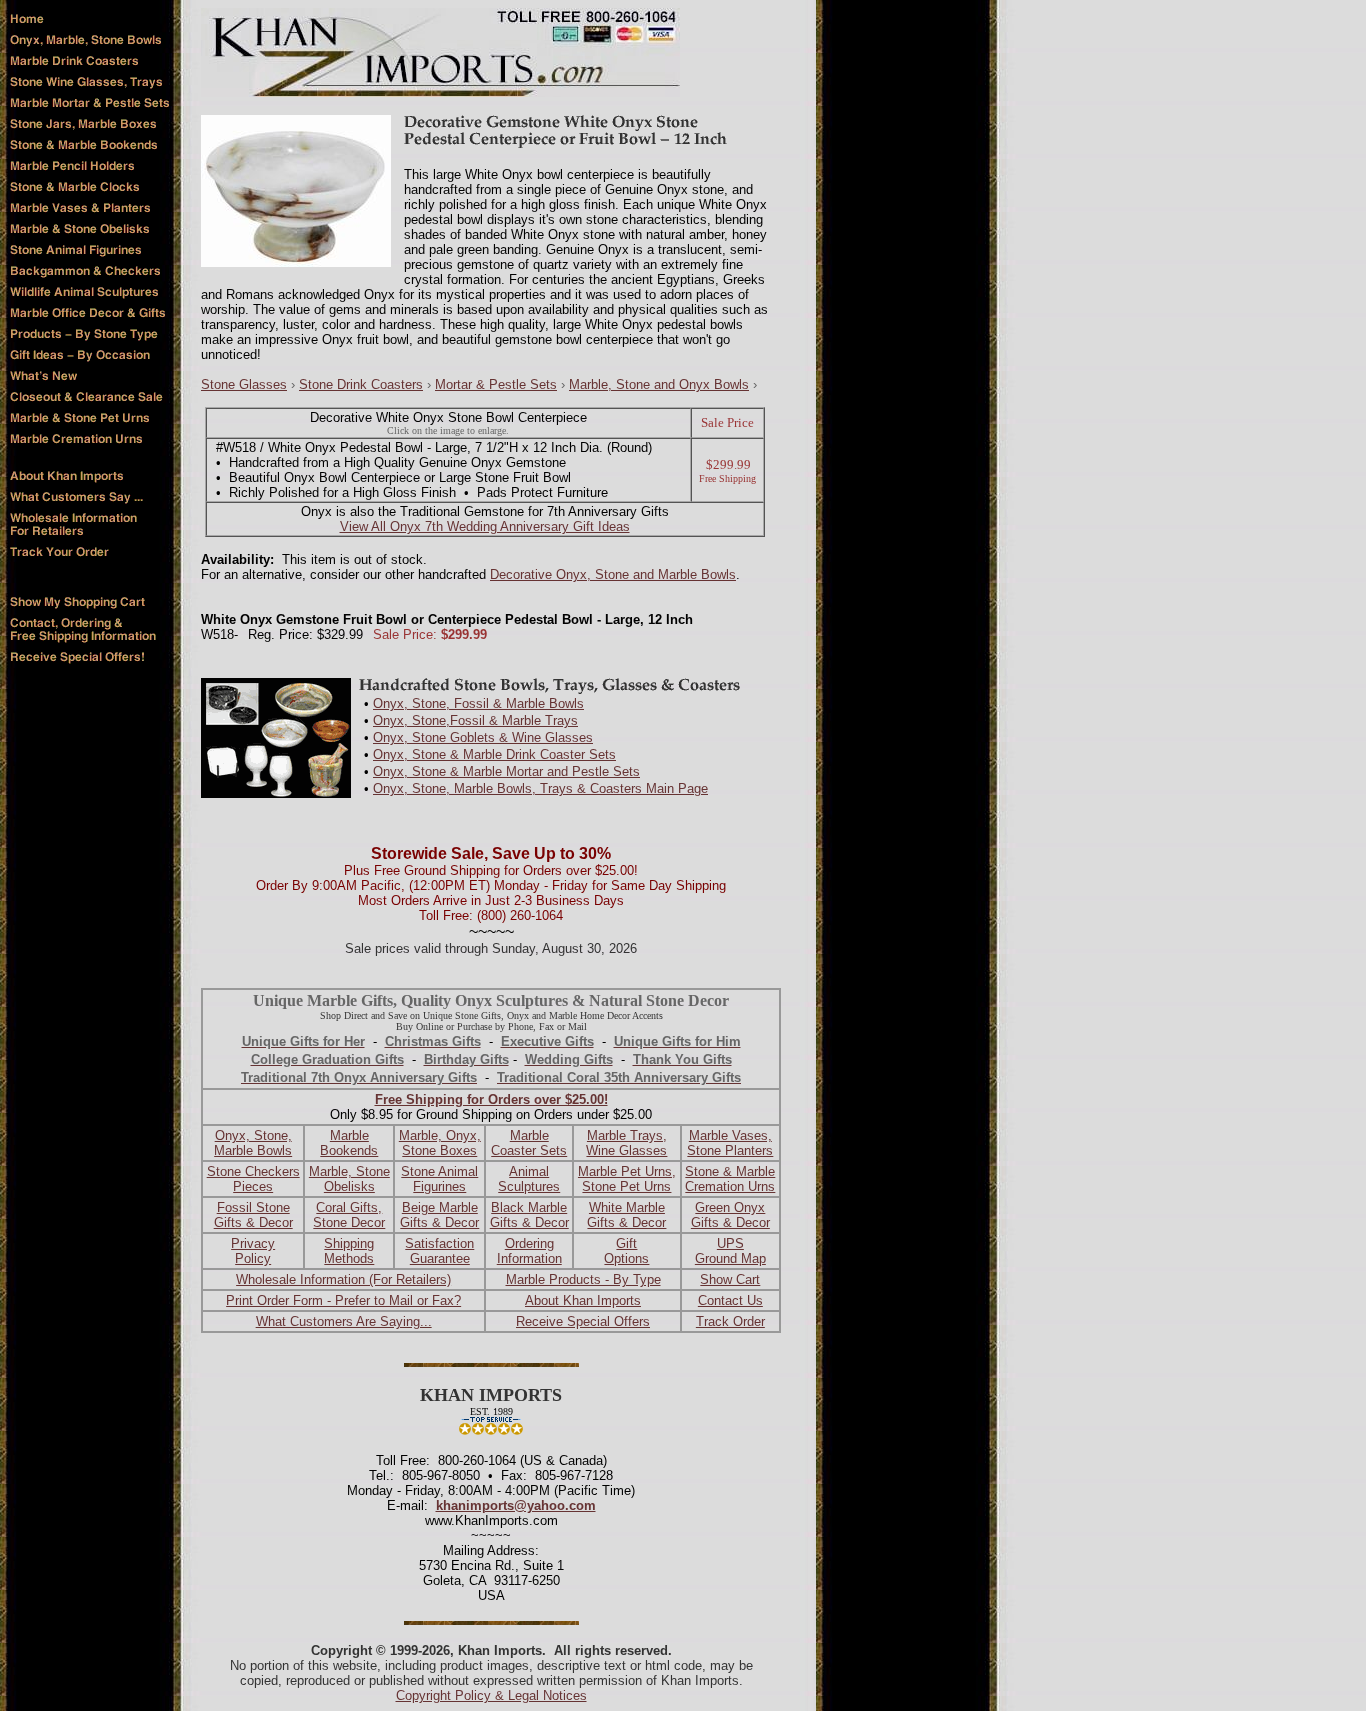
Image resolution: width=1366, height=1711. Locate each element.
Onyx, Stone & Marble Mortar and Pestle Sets (506, 771)
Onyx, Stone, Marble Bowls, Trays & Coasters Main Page (540, 788)
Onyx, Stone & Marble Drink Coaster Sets (494, 754)
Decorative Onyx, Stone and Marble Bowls (613, 574)
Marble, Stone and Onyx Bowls (659, 384)
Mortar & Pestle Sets (496, 384)
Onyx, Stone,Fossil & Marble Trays (475, 720)
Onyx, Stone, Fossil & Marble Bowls (478, 703)
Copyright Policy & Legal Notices (491, 1695)
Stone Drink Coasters (361, 384)
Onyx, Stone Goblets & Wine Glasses (483, 737)
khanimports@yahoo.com (516, 1505)
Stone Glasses (244, 384)
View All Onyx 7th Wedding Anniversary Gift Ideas (485, 526)
